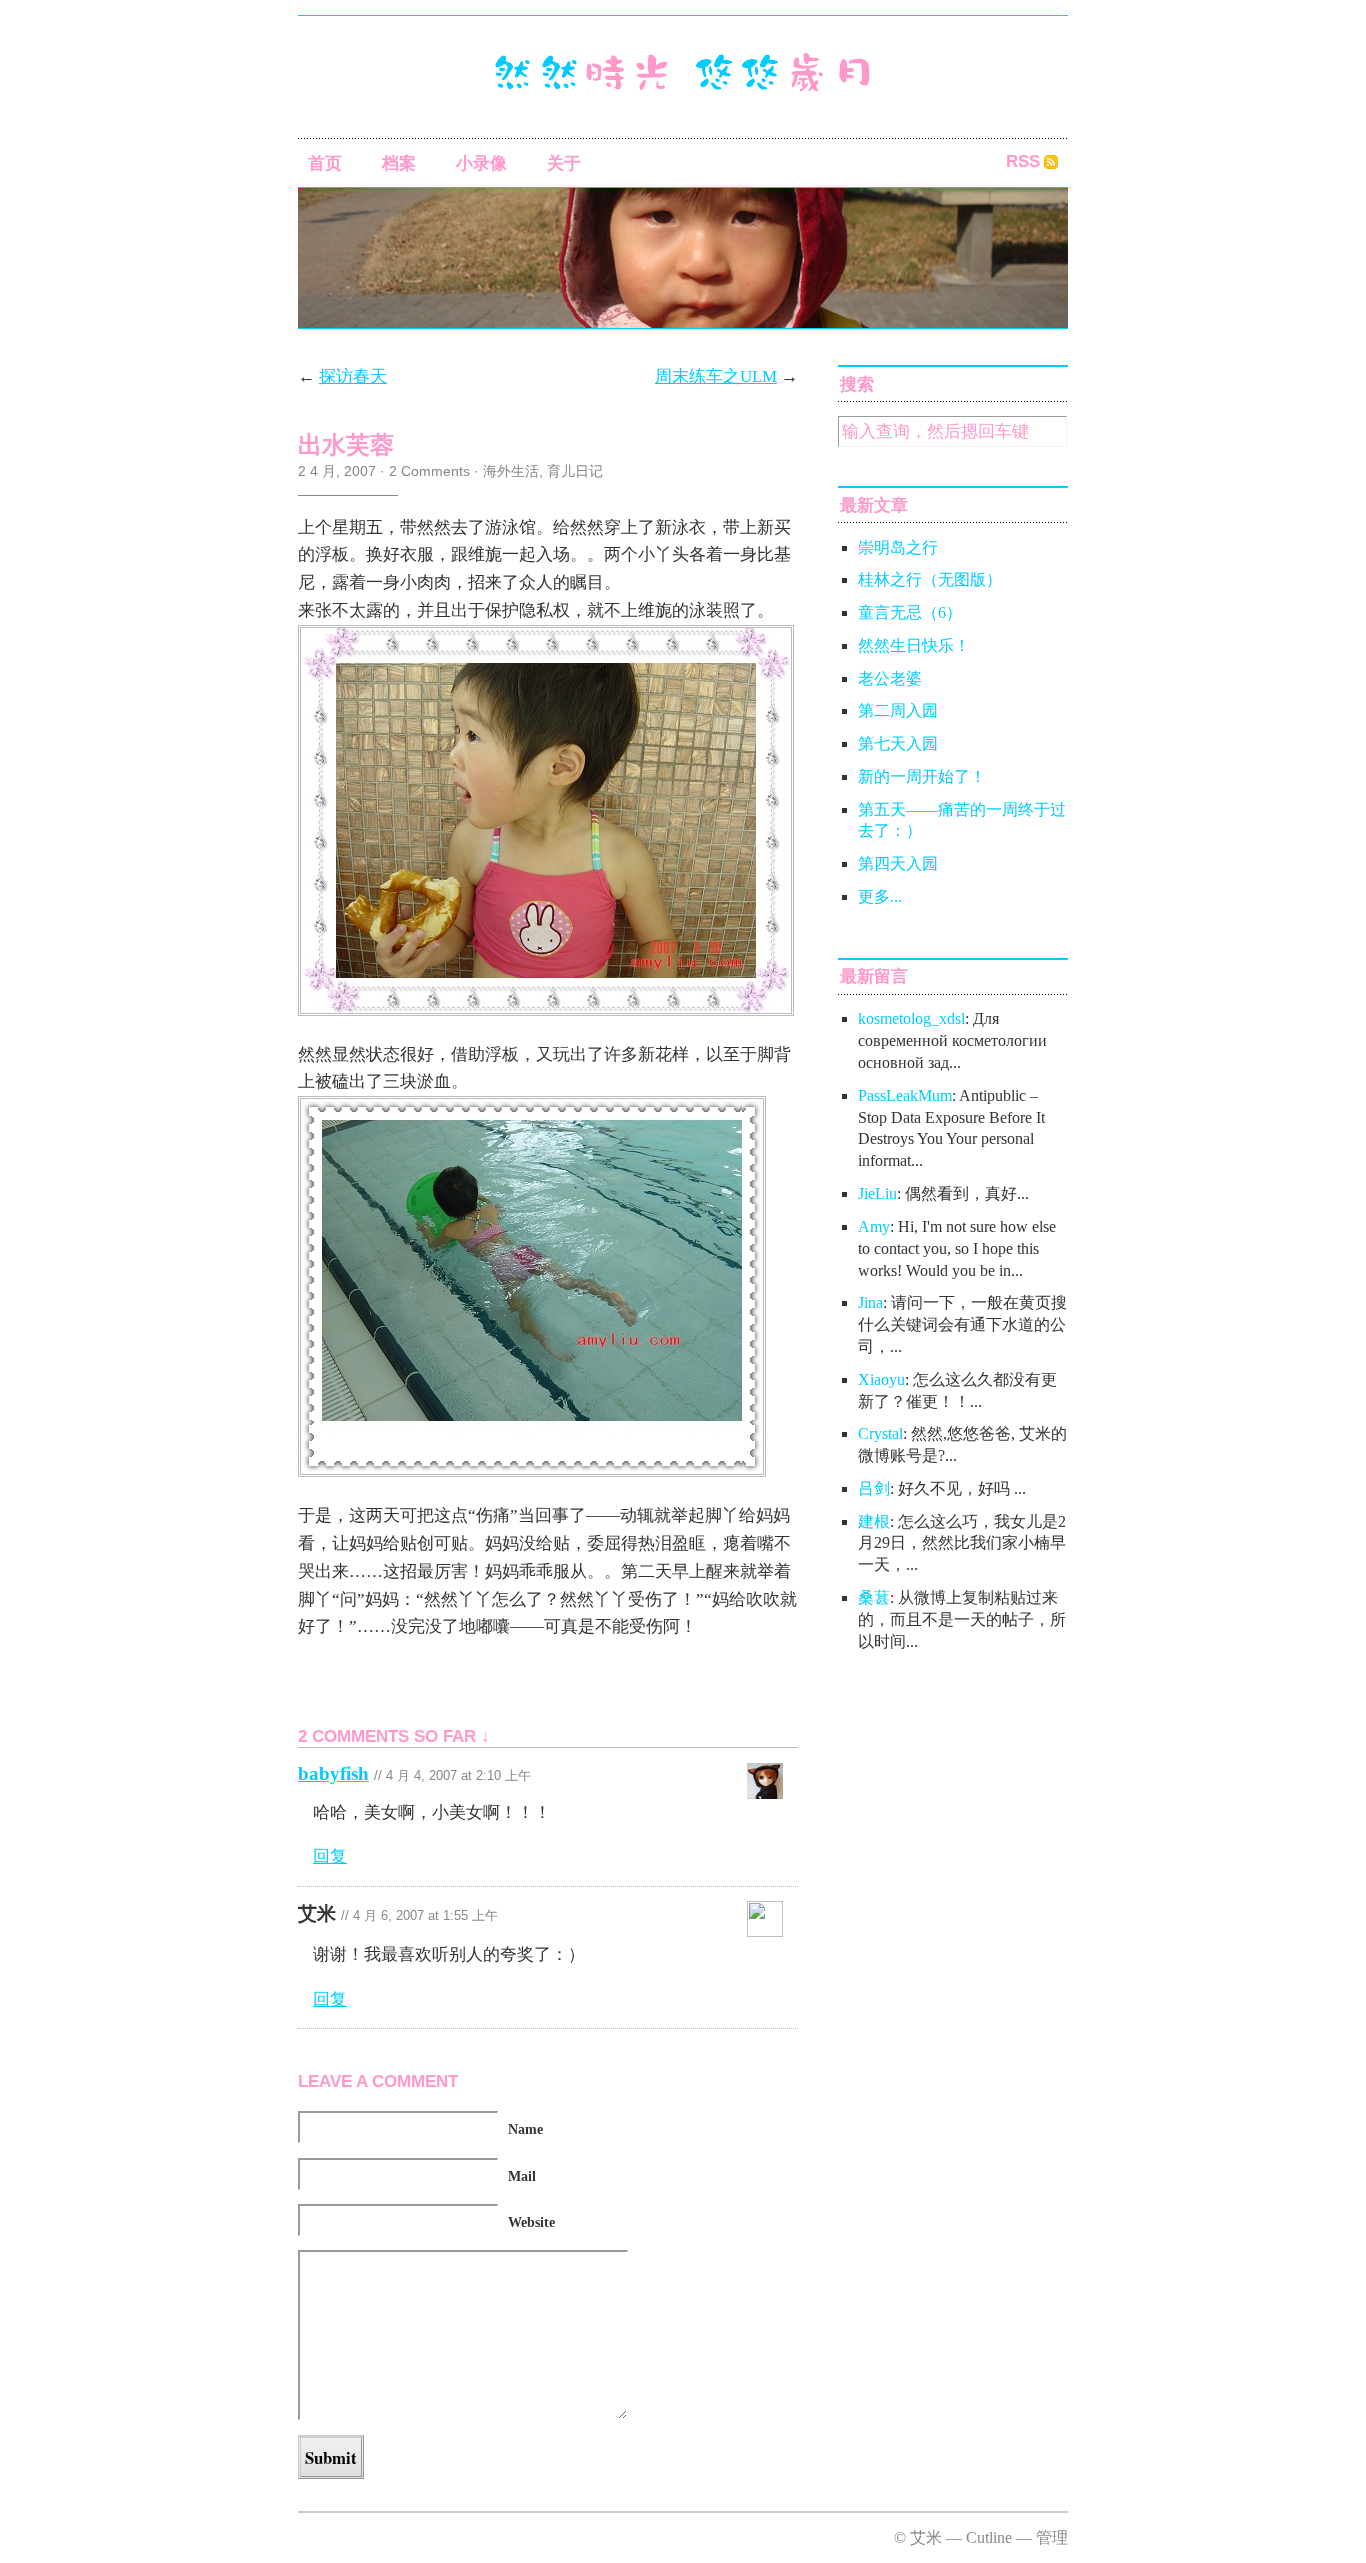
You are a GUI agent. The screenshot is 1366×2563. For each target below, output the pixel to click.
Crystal (880, 1433)
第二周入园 (898, 710)
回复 (330, 1856)
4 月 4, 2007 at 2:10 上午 (458, 1775)
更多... (880, 896)
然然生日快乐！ (914, 645)
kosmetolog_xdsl (911, 1018)
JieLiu (877, 1193)
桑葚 (874, 1597)
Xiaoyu (881, 1379)
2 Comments (429, 471)
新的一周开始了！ (922, 776)
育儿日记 (575, 471)
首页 (325, 163)
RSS (1023, 161)
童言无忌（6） (910, 612)
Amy (874, 1226)
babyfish (333, 1773)
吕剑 (874, 1488)
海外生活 (511, 471)
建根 (874, 1521)
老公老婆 (890, 678)
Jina (870, 1302)
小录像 (481, 163)
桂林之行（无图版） (930, 579)
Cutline (989, 2537)
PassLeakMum (905, 1095)
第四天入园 (898, 863)
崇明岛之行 (898, 547)
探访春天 (353, 376)
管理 (1052, 2537)
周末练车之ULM (716, 376)
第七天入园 (898, 743)
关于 (564, 163)
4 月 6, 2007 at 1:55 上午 (425, 1915)
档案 (399, 163)
